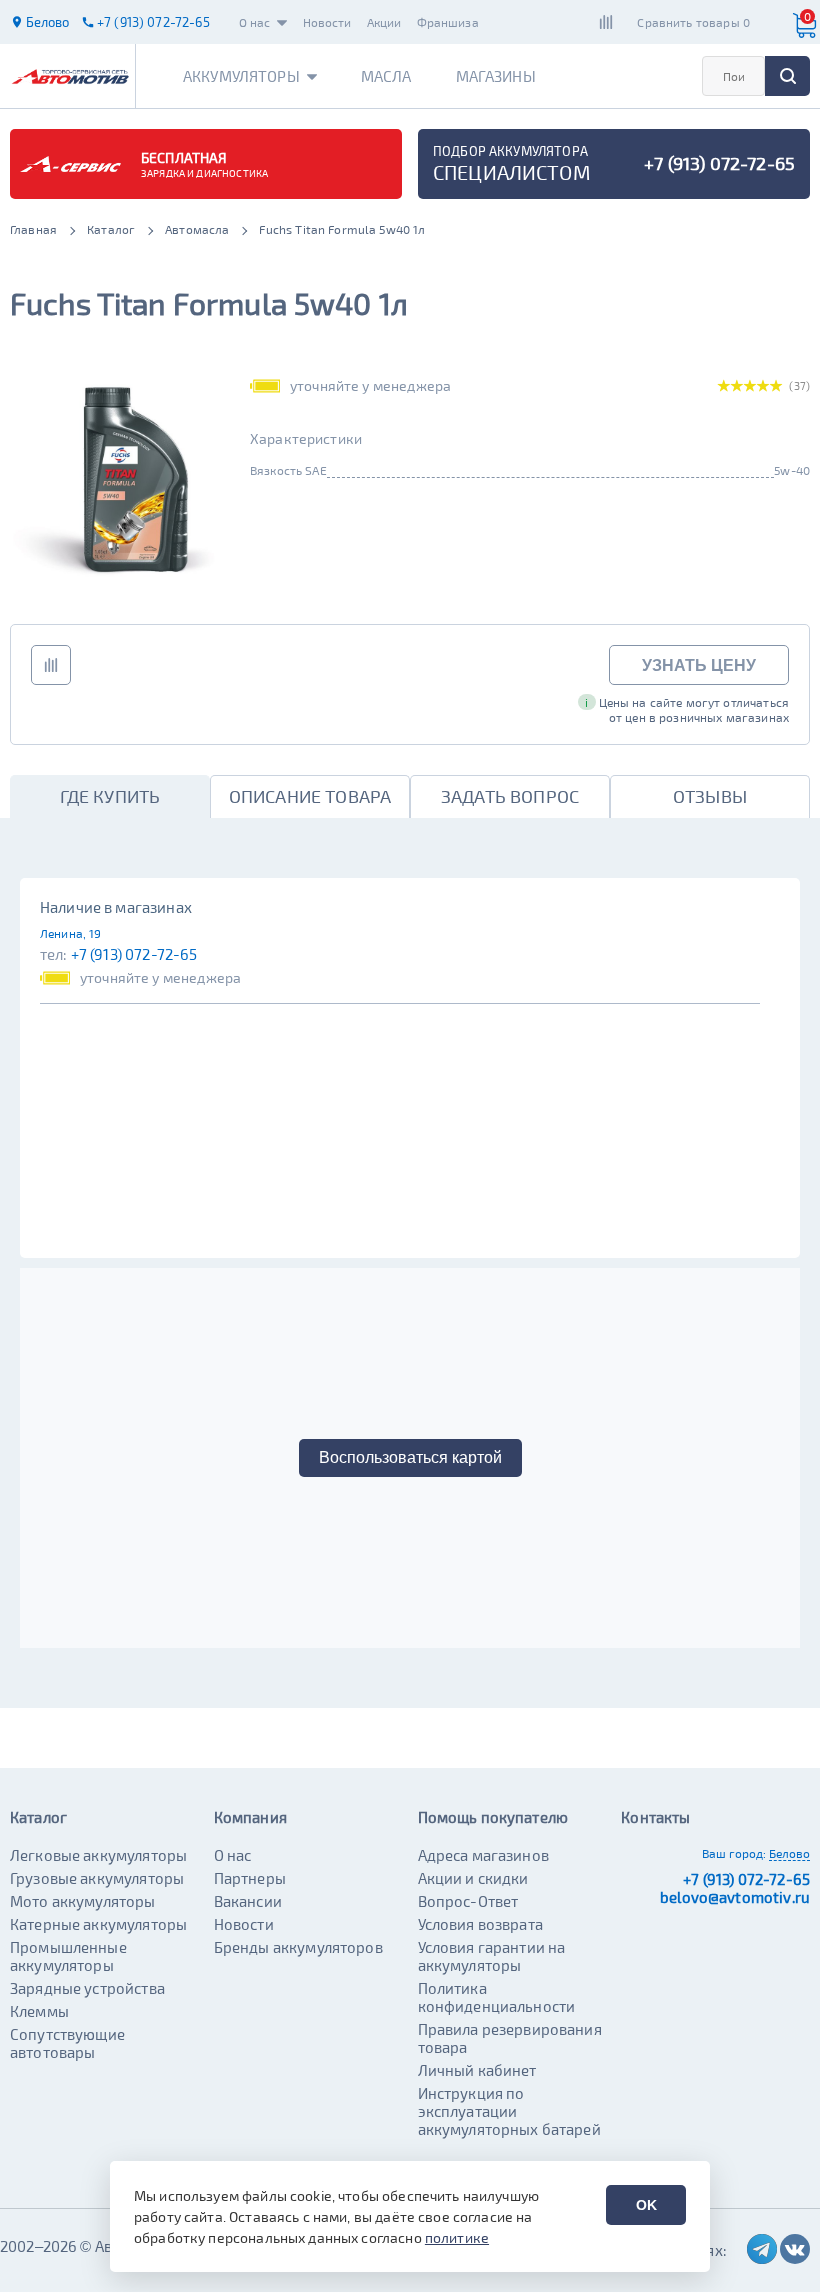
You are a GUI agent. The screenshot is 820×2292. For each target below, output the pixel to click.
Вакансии (248, 1901)
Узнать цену (699, 665)
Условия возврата (480, 1924)
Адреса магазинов (483, 1855)
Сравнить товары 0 (693, 22)
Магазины (496, 76)
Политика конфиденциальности (497, 1997)
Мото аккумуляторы (83, 1901)
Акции (384, 22)
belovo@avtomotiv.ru (735, 1897)
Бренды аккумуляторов (298, 1947)
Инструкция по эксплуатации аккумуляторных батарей (509, 2111)
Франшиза (448, 22)
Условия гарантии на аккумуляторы (492, 1956)
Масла (386, 76)
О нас (255, 22)
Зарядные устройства (87, 1988)
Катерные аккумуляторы (98, 1924)
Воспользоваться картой (410, 1457)
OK (646, 2205)
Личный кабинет (477, 2070)
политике (457, 2237)
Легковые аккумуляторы (98, 1855)
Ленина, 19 (71, 933)
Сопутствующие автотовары (67, 2043)
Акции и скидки (473, 1878)
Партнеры (250, 1878)
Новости (327, 22)
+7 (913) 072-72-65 (134, 954)
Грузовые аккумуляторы (97, 1878)
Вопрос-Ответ (468, 1901)
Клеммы (39, 2011)
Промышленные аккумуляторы (68, 1956)
